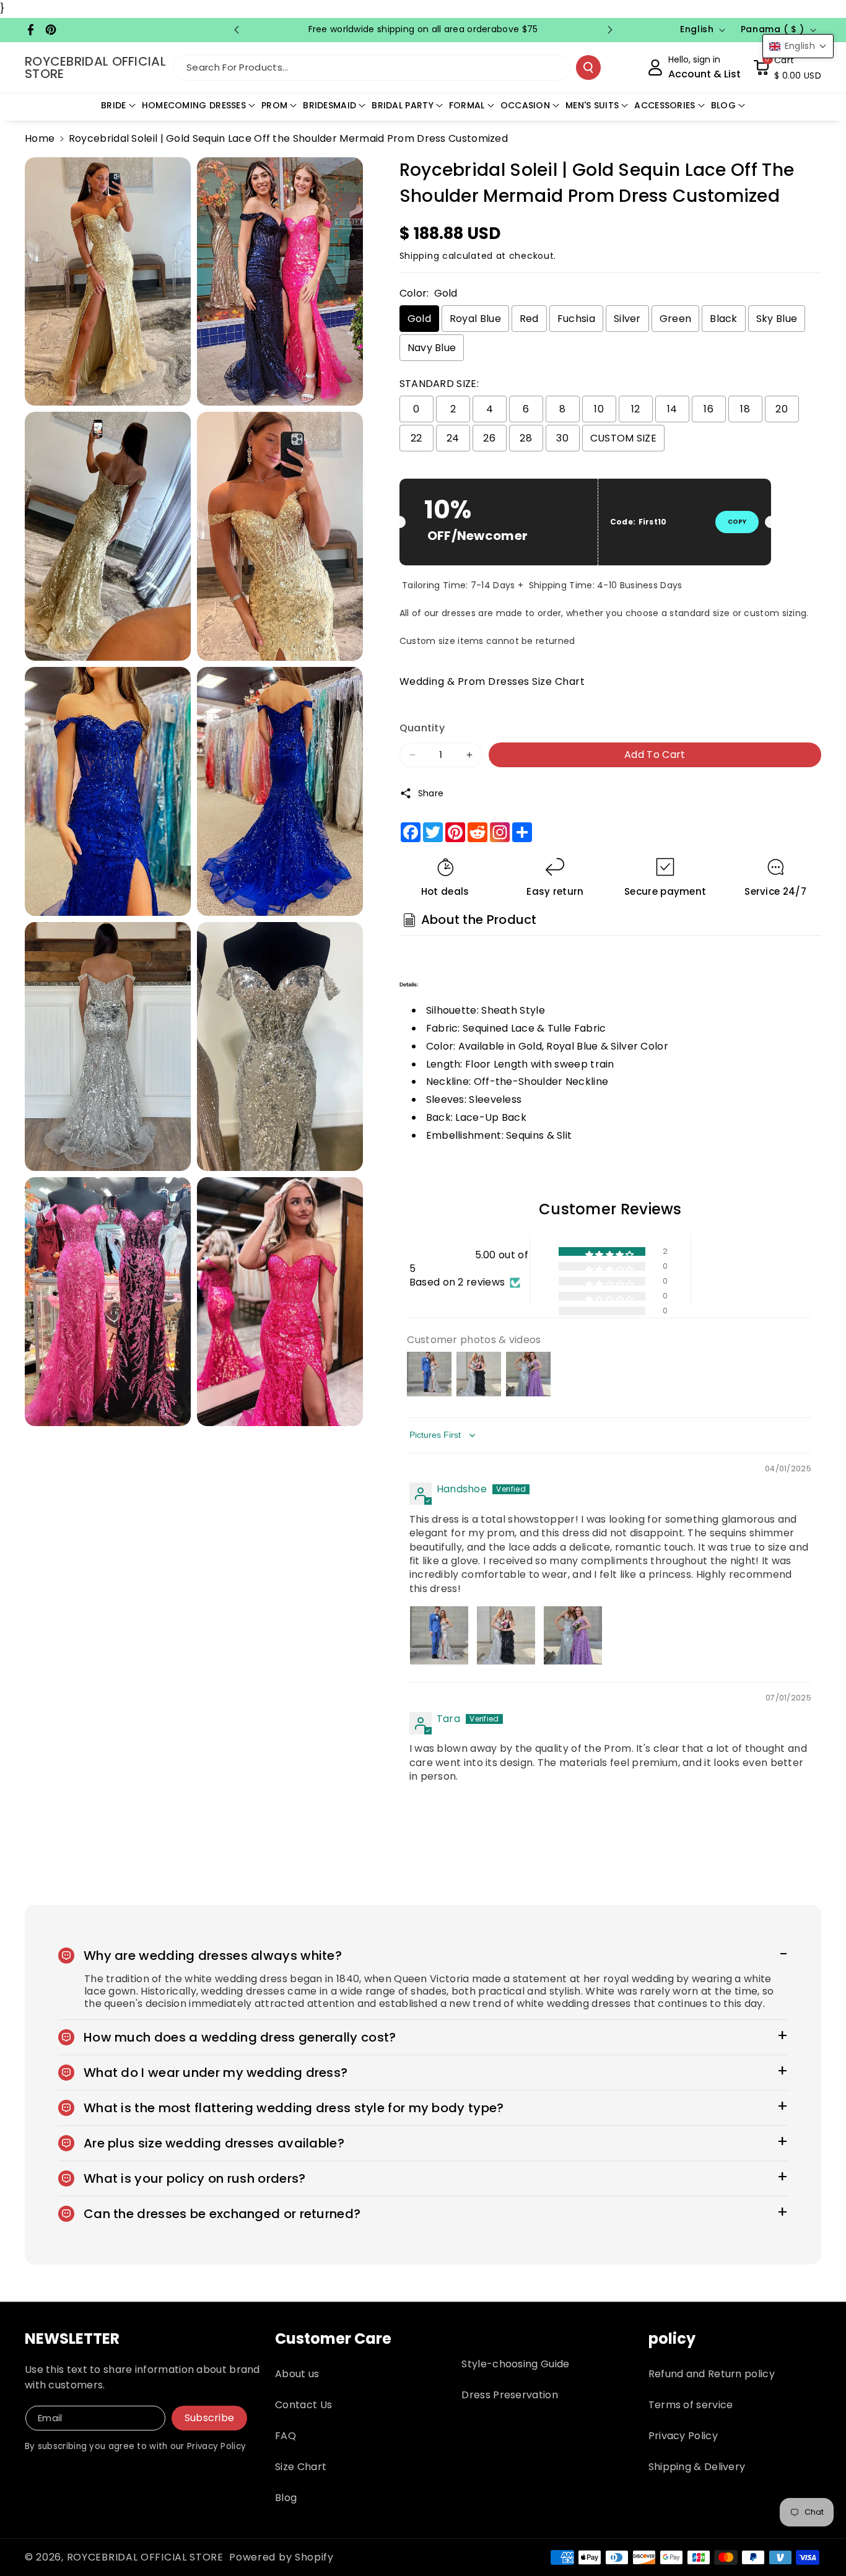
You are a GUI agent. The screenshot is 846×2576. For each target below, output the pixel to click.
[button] (787, 67)
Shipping (420, 256)
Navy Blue (432, 348)
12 (636, 409)
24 (453, 438)
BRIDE (114, 105)
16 (709, 409)
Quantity (422, 728)
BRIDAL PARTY (403, 105)
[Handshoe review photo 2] (506, 1635)
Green (676, 319)
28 (526, 438)
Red (529, 319)
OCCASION (525, 105)
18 (745, 409)
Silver (627, 319)
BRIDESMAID (329, 105)
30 (562, 438)
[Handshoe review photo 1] (439, 1635)
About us (297, 2374)
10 (599, 409)
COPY (737, 522)
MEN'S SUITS (592, 105)
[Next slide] (610, 30)
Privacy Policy (683, 2436)
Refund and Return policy (712, 2374)
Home (40, 138)
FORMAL (467, 105)
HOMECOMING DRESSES (194, 105)
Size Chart (301, 2467)
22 (416, 438)
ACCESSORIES (665, 105)
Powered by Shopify (281, 2557)
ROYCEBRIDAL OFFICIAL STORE (145, 2557)
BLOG (723, 105)
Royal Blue (475, 319)
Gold (419, 319)
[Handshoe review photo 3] (573, 1635)
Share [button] (431, 793)
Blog (286, 2498)
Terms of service (691, 2405)
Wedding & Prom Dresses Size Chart (492, 681)
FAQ (286, 2436)
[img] (440, 1470)
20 (782, 409)
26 (489, 438)
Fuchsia (576, 319)
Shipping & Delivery (697, 2467)
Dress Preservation (509, 2395)
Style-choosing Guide (515, 2364)
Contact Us (303, 2405)
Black (724, 319)
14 (672, 409)
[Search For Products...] (588, 67)
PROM (274, 105)
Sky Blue (777, 319)
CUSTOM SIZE (623, 438)
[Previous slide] (237, 30)
